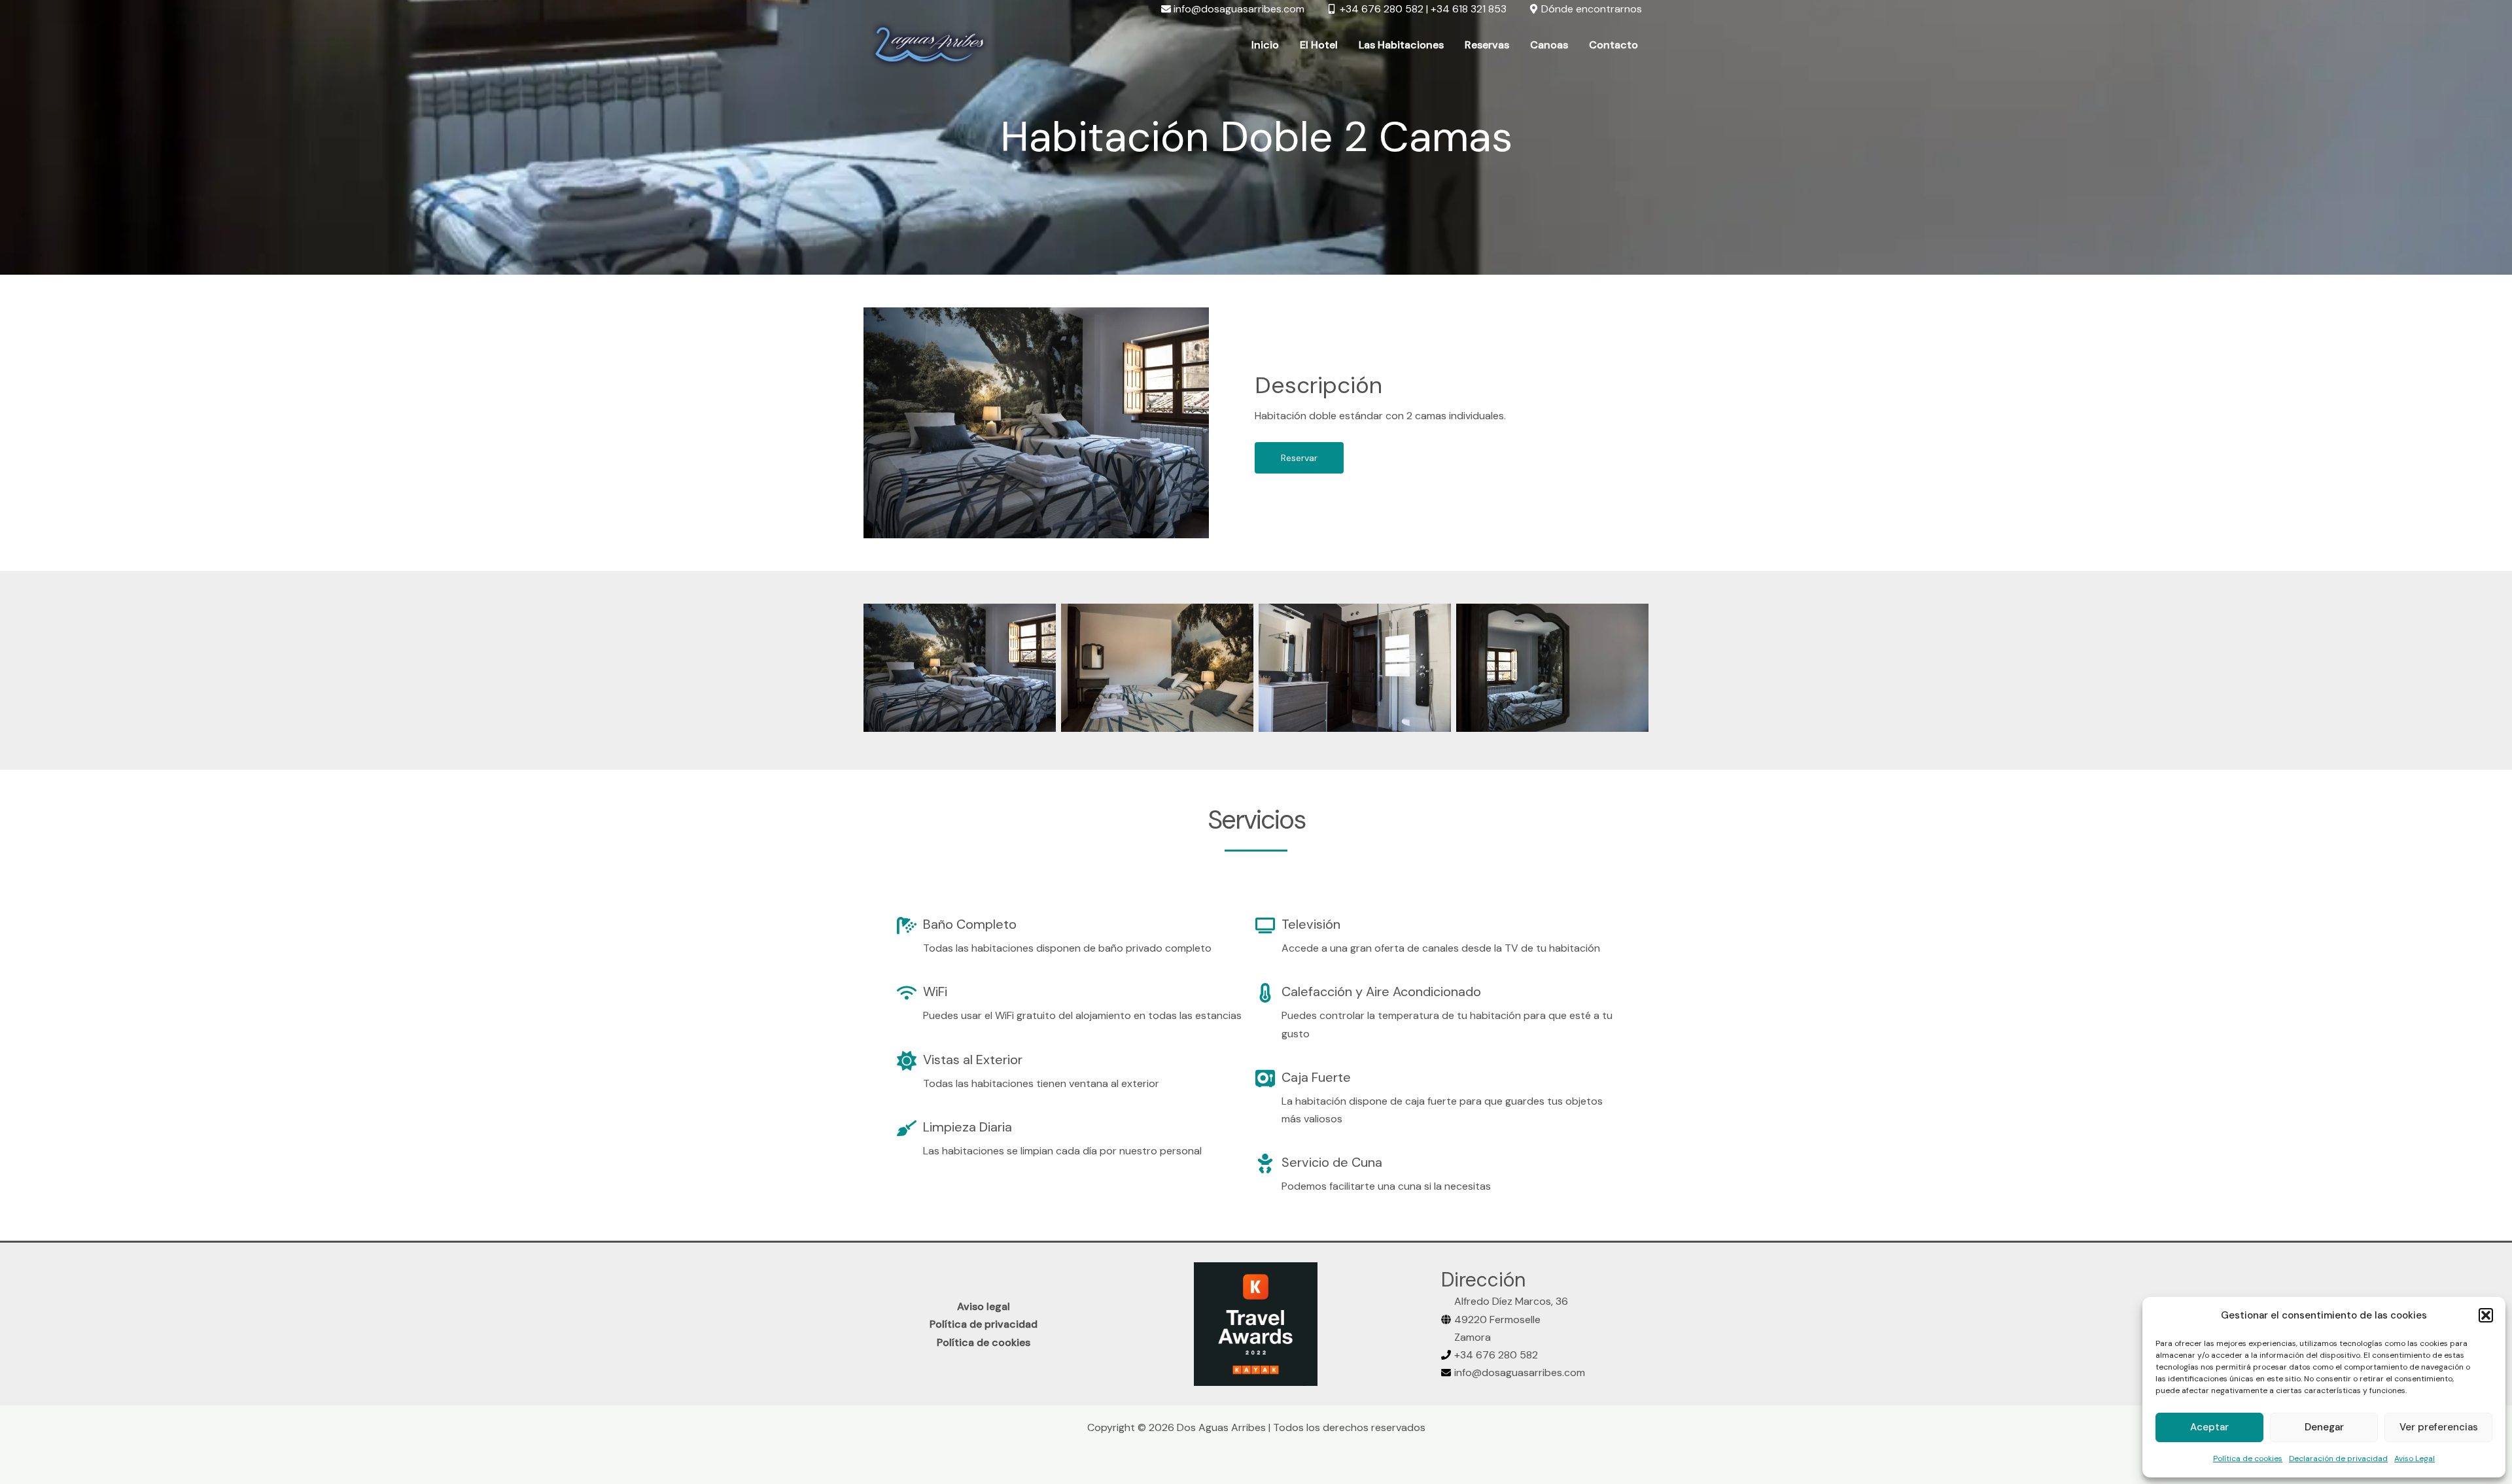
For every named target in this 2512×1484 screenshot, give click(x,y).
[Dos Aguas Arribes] (929, 44)
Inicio (1265, 45)
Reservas (1487, 45)
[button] (2486, 1315)
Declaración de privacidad (2338, 1458)
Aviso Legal (2415, 1458)
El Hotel (1319, 45)
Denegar (2324, 1427)
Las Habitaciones (1401, 45)
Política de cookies (2248, 1458)
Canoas (1549, 45)
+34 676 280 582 (1496, 1355)
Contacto (1614, 45)
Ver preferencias (2439, 1427)
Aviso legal (984, 1306)
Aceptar (2209, 1427)
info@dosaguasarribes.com (1520, 1372)
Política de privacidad (984, 1324)
